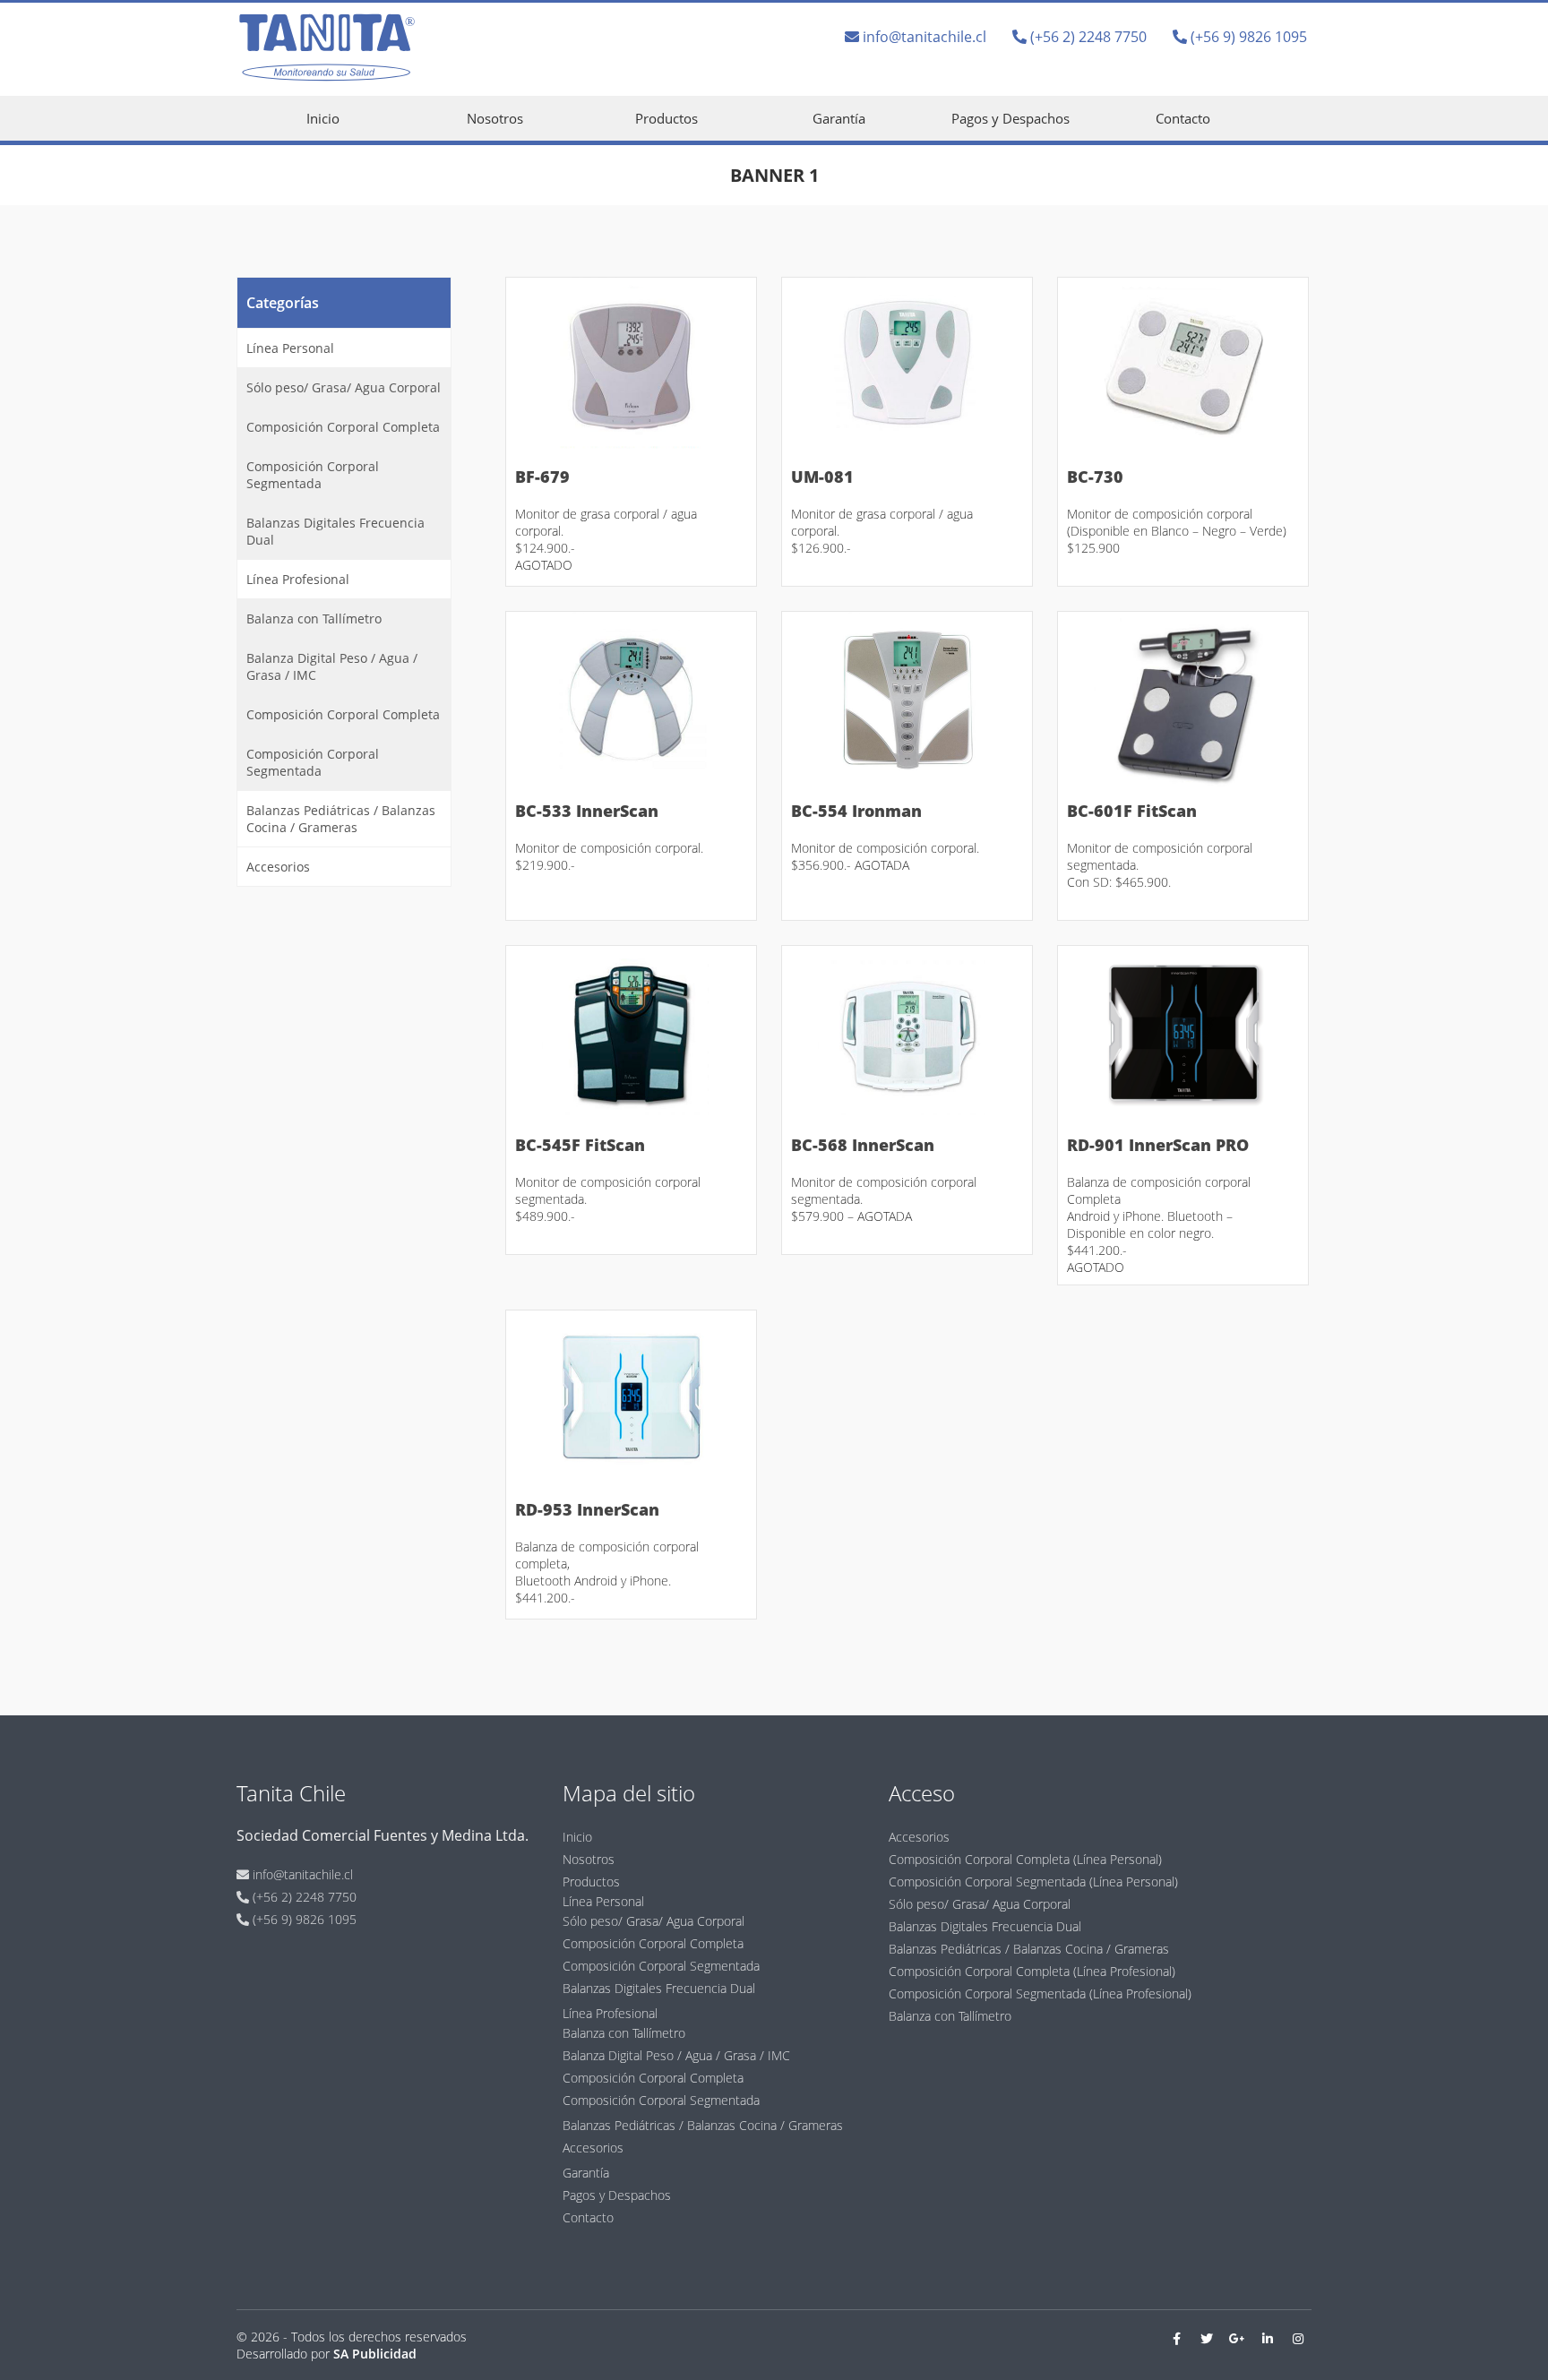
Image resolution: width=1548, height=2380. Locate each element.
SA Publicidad (375, 2354)
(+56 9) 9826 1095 (1247, 37)
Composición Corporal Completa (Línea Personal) (1025, 1859)
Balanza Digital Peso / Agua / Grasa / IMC (332, 666)
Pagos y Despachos (1010, 118)
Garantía (839, 118)
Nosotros (495, 118)
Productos (666, 118)
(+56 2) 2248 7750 (1087, 37)
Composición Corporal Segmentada (313, 475)
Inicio (323, 118)
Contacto (1183, 118)
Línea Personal (290, 348)
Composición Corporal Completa (343, 427)
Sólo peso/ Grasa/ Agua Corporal (344, 387)
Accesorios (278, 867)
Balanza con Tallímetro (314, 619)
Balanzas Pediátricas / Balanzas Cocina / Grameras (341, 819)
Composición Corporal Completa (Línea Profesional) (1032, 1971)
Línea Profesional (298, 579)
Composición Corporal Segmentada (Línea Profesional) (1040, 1993)
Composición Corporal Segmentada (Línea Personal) (1033, 1882)
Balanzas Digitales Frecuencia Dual (335, 531)
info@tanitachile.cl (923, 37)
